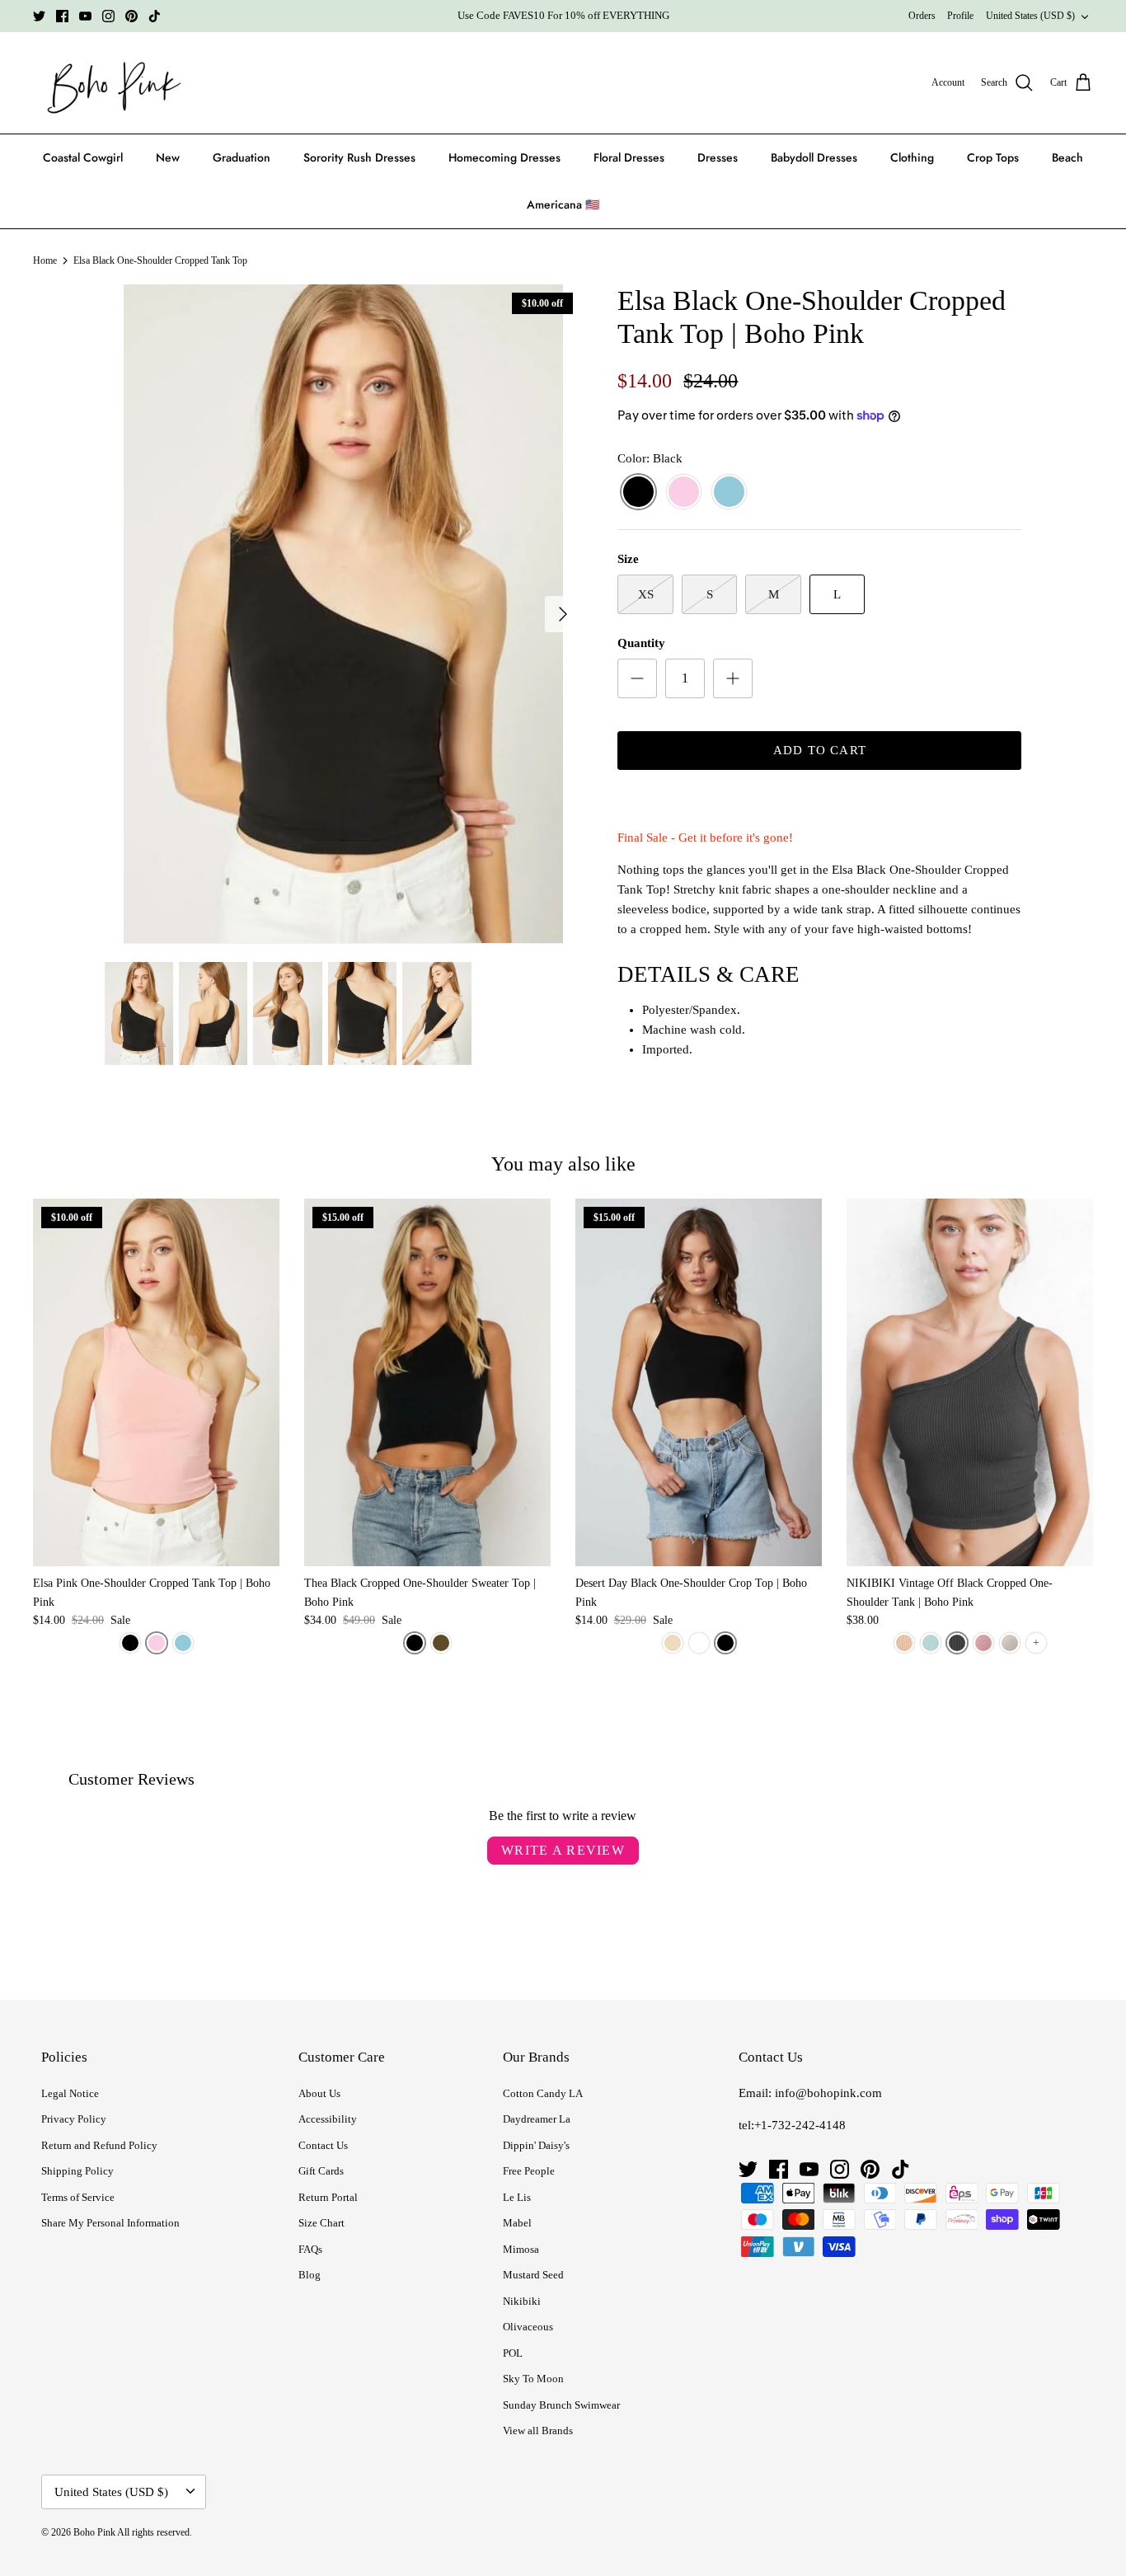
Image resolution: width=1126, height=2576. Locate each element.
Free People (529, 2171)
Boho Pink (94, 2532)
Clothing (912, 157)
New (168, 157)
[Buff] (673, 1643)
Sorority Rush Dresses (359, 157)
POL (513, 2353)
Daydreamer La (537, 2119)
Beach (1067, 157)
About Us (319, 2093)
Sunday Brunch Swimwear (561, 2405)
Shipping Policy (77, 2171)
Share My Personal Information (110, 2223)
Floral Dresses (629, 157)
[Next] (563, 614)
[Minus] (637, 678)
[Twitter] (39, 16)
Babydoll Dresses (814, 157)
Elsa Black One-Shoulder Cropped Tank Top (160, 260)
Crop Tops (993, 157)
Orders (922, 16)
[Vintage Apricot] (904, 1643)
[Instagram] (108, 16)
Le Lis (517, 2197)
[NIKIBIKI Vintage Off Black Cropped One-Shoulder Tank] (970, 1382)
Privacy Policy (74, 2119)
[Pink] (684, 493)
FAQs (310, 2249)
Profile (960, 16)
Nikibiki (522, 2301)
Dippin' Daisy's (536, 2145)
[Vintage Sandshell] (1010, 1643)
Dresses (718, 157)
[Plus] (733, 678)
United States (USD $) (1030, 16)
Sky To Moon (533, 2379)
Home (45, 260)
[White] (699, 1643)
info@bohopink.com (828, 2093)
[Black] (638, 493)
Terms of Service (78, 2197)
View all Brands (538, 2431)
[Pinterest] (131, 16)
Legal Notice (70, 2093)
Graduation (242, 157)
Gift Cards (321, 2171)
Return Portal (328, 2197)
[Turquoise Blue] (729, 493)
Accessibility (328, 2119)
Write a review (563, 1850)
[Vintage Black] (957, 1643)
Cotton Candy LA (543, 2093)
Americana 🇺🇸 (563, 204)
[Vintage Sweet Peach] (983, 1643)
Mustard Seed (533, 2275)
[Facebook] (62, 16)
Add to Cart (820, 750)
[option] (343, 614)
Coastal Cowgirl (83, 157)
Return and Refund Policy (99, 2145)
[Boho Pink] (109, 83)
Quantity (641, 643)
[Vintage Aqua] (931, 1643)
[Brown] (441, 1643)
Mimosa (521, 2249)
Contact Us (323, 2145)
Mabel (517, 2223)
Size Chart (321, 2223)
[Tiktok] (155, 16)
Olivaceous (528, 2327)
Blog (310, 2275)
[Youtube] (85, 16)
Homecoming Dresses (504, 157)
